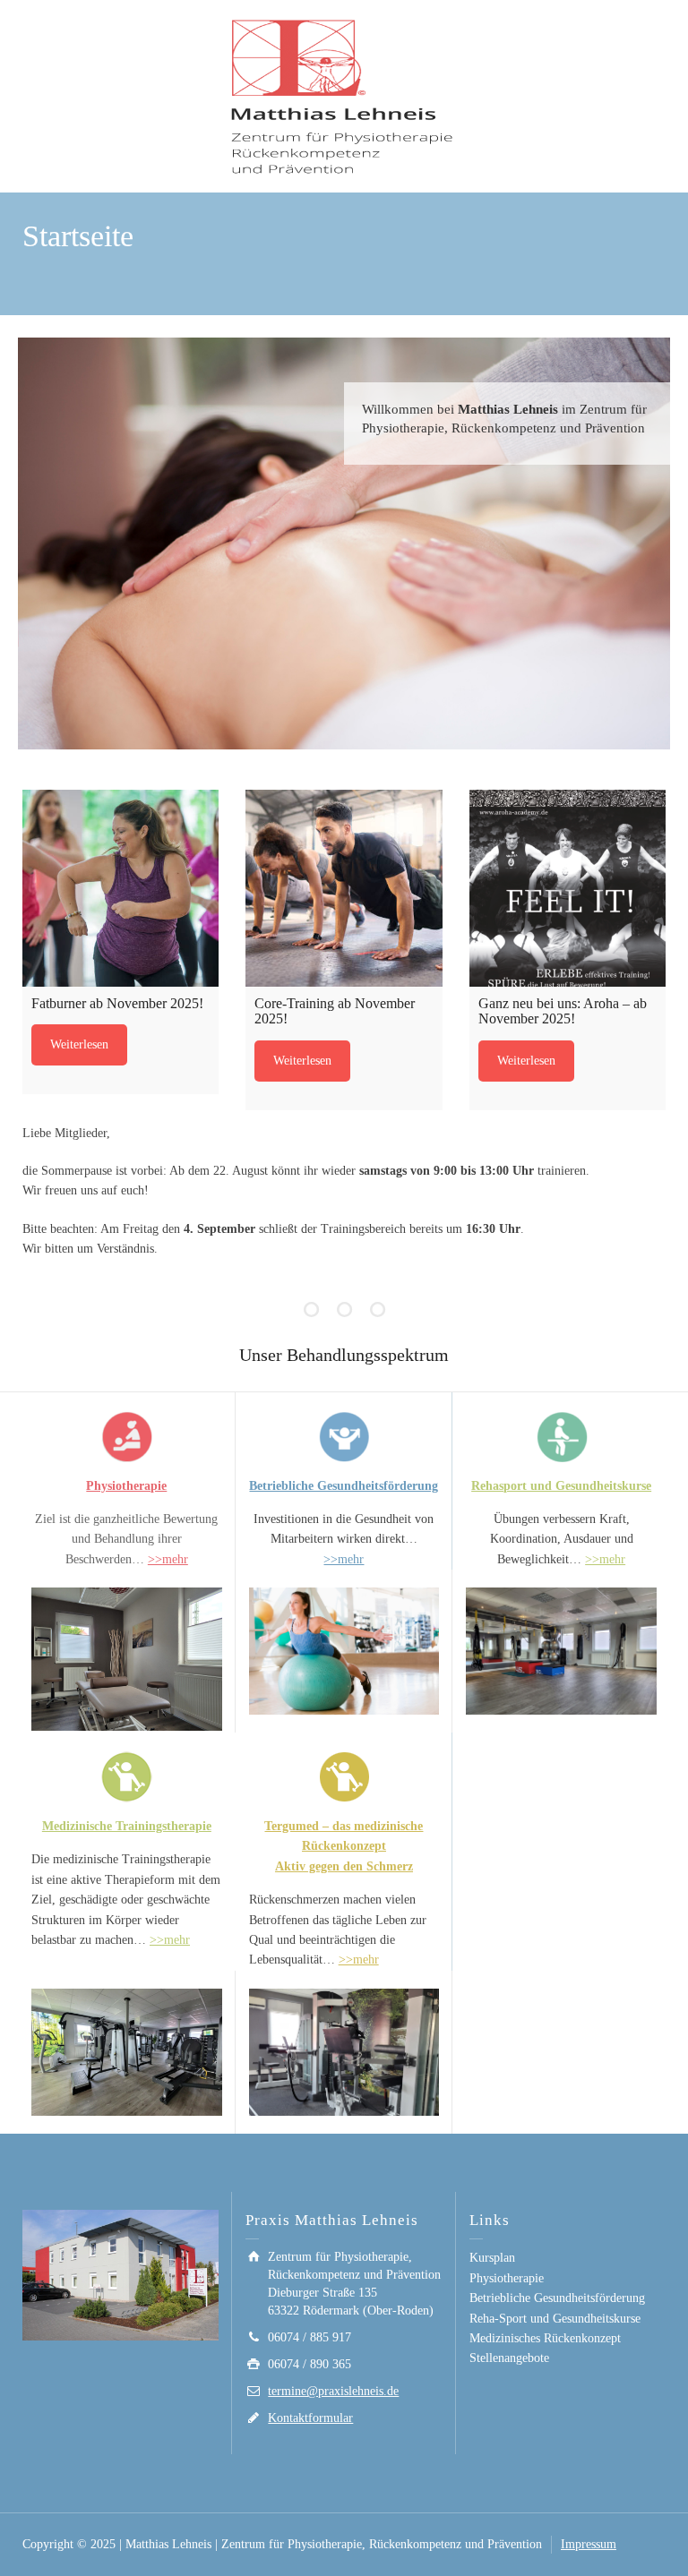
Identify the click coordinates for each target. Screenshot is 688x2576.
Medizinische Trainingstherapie (127, 1826)
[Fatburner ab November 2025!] (120, 888)
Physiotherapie (507, 2278)
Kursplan (492, 2258)
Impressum (589, 2544)
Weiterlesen (79, 1044)
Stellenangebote (509, 2358)
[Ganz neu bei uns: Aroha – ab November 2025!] (568, 888)
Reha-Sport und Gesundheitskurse (555, 2319)
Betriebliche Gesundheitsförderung (344, 1486)
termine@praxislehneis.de (333, 2391)
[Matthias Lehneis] (344, 95)
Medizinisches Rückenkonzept (545, 2338)
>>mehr (168, 1559)
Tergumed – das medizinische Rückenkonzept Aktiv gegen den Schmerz (344, 1846)
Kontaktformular (310, 2418)
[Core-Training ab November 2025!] (344, 888)
